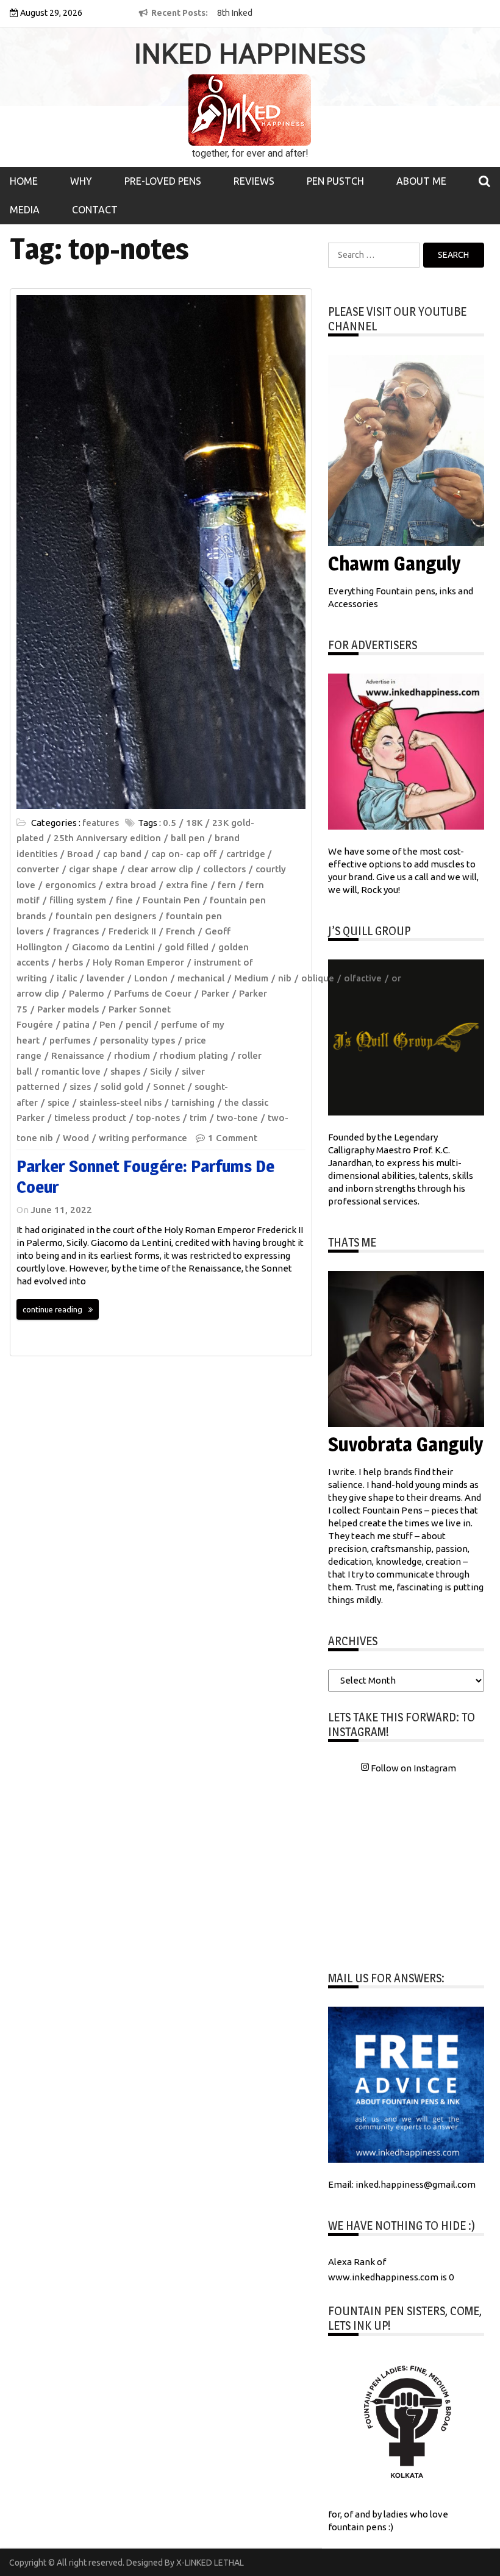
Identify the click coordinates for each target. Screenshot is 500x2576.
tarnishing (193, 1102)
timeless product (90, 1118)
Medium (251, 978)
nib (285, 978)
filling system (78, 900)
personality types (137, 1040)
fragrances (76, 931)
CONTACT (95, 210)
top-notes (158, 1118)
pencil (138, 1024)
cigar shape (93, 869)
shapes (125, 1071)
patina (76, 1024)
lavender (105, 978)
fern (227, 885)
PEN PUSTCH (335, 181)
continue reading (52, 1309)
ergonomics (70, 885)
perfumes (70, 1040)
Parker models (68, 1009)
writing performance (143, 1138)
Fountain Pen (171, 900)
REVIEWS (254, 181)
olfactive (363, 978)
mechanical (201, 978)
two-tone (237, 1118)
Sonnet (169, 1087)
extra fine (187, 885)
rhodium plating (194, 1055)
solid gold (122, 1087)
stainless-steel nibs (120, 1102)
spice (59, 1102)
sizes (80, 1087)
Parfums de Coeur (153, 993)
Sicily (161, 1071)
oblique (318, 978)
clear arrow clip (160, 869)
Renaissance (78, 1055)
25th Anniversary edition (107, 838)
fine (124, 900)
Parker (215, 993)
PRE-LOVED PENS (163, 181)
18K (194, 823)
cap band (122, 854)
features (101, 823)
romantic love (71, 1071)
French (180, 931)
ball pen (188, 838)
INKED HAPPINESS (250, 54)
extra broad (131, 885)
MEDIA (25, 210)
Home (24, 181)
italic (67, 978)
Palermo (87, 993)
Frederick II (132, 931)
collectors (224, 869)
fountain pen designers (106, 916)
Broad (80, 854)
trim (198, 1118)
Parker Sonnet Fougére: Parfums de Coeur (145, 1176)
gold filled (187, 947)
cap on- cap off (184, 854)
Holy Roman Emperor (138, 962)
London (151, 978)
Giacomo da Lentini (113, 947)
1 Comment (233, 1138)
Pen (108, 1024)
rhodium (132, 1055)
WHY (81, 181)
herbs (71, 962)
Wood (76, 1138)
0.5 (170, 823)
